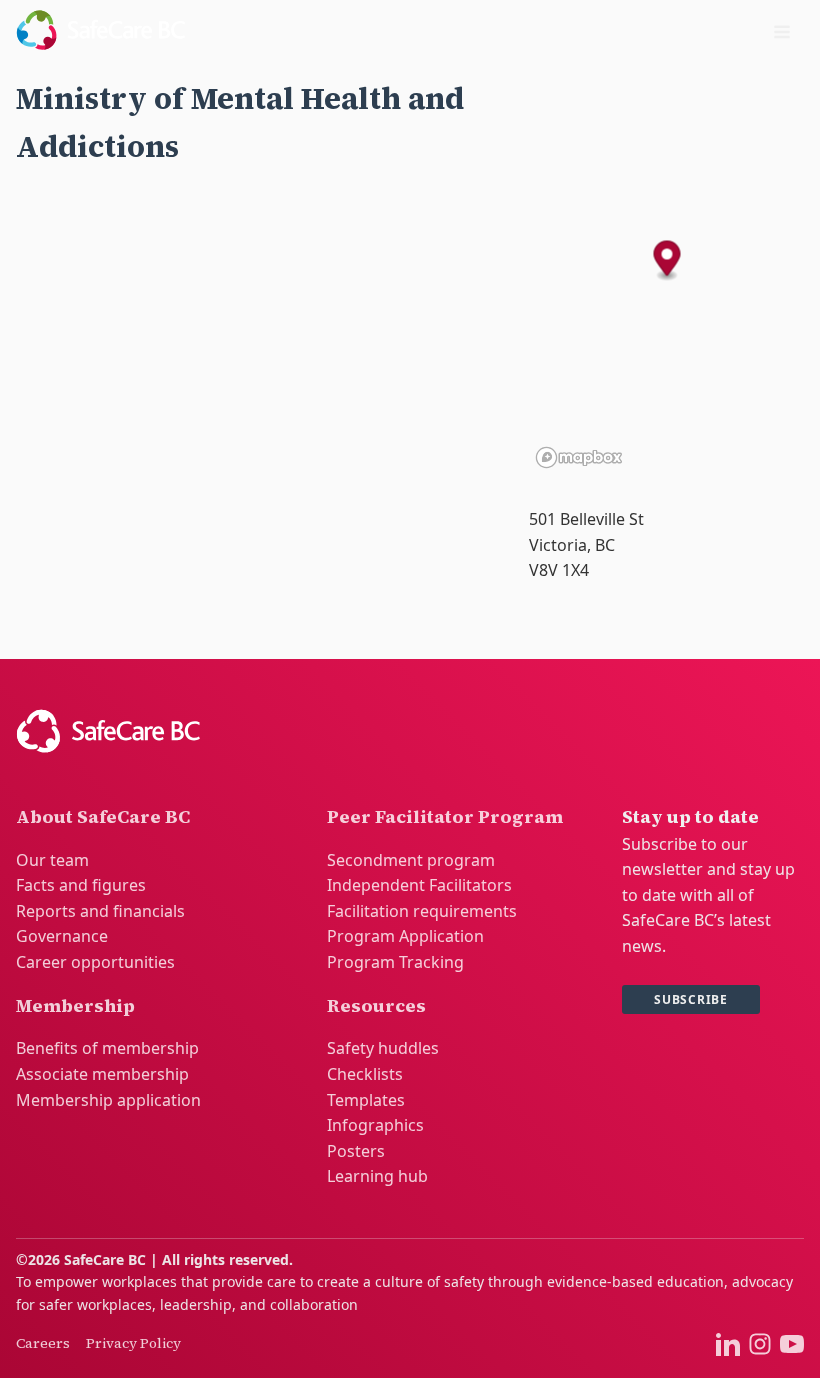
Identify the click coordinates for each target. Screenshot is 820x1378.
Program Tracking (395, 962)
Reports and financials (100, 911)
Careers (43, 1343)
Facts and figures (81, 885)
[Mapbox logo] (579, 457)
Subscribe (691, 999)
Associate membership (102, 1074)
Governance (62, 936)
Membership (75, 1005)
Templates (366, 1100)
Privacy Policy (133, 1343)
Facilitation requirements (422, 911)
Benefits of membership (107, 1048)
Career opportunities (95, 962)
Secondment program (411, 860)
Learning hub (377, 1176)
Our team (52, 860)
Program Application (405, 936)
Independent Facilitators (419, 885)
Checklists (365, 1074)
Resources (376, 1005)
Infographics (375, 1125)
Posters (356, 1151)
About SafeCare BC (103, 816)
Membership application (108, 1100)
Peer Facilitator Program (445, 816)
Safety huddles (383, 1048)
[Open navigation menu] (782, 34)
